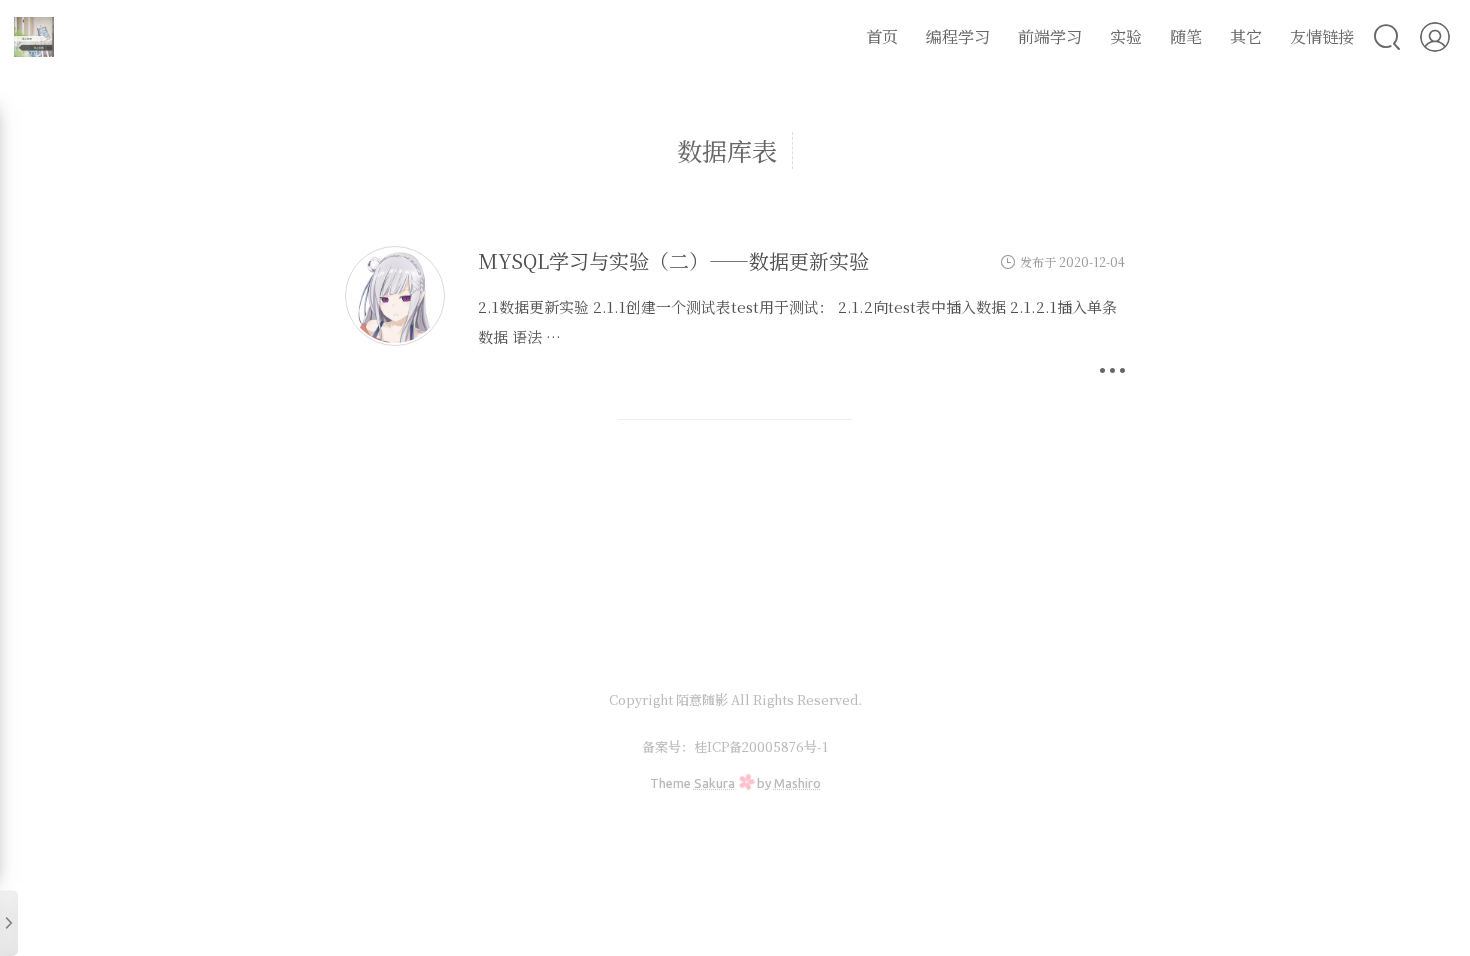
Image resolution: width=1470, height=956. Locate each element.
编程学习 (958, 36)
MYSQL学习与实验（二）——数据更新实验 (673, 260)
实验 (1126, 36)
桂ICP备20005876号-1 (761, 746)
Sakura (714, 783)
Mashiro (797, 783)
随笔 (1186, 36)
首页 (882, 36)
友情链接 (1322, 36)
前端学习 (1050, 36)
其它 (1246, 36)
